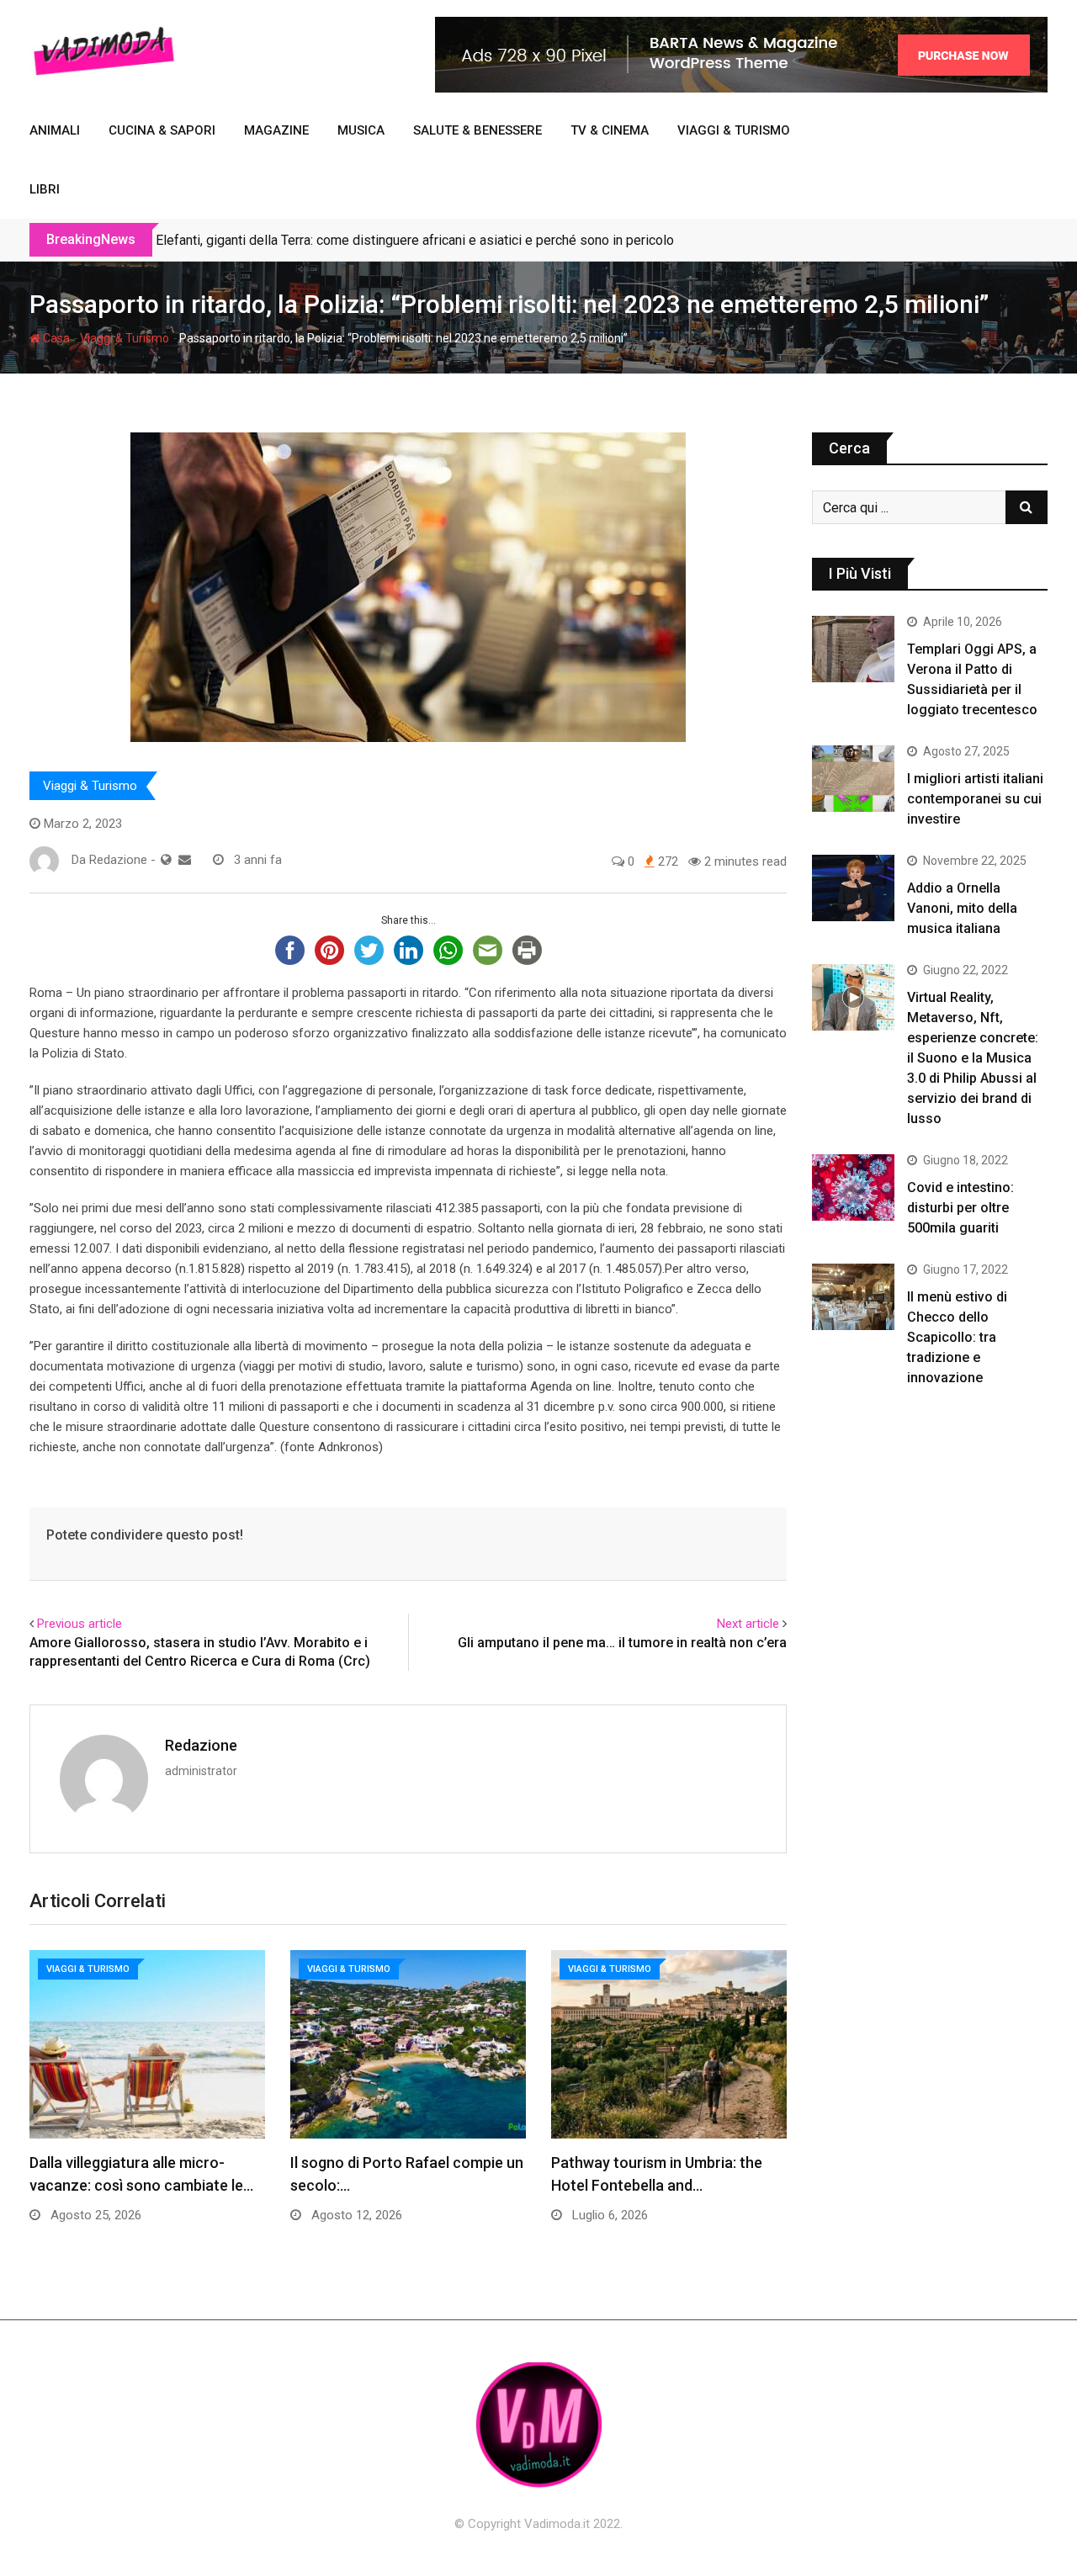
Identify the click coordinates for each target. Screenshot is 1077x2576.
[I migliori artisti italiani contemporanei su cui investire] (853, 778)
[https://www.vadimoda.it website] (166, 860)
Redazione (201, 1745)
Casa (55, 338)
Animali (55, 130)
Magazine (276, 130)
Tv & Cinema (610, 130)
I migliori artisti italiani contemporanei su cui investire (975, 799)
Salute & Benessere (477, 130)
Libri (45, 189)
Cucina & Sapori (162, 130)
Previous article (80, 1624)
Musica (361, 130)
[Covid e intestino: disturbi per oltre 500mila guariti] (853, 1187)
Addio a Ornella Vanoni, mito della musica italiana (962, 908)
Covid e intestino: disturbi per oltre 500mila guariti (960, 1208)
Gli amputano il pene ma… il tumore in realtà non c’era (622, 1643)
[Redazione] (185, 860)
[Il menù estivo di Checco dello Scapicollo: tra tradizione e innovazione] (853, 1296)
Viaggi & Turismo (734, 130)
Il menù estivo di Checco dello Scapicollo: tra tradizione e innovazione (957, 1337)
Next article (748, 1624)
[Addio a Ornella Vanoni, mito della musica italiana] (853, 888)
